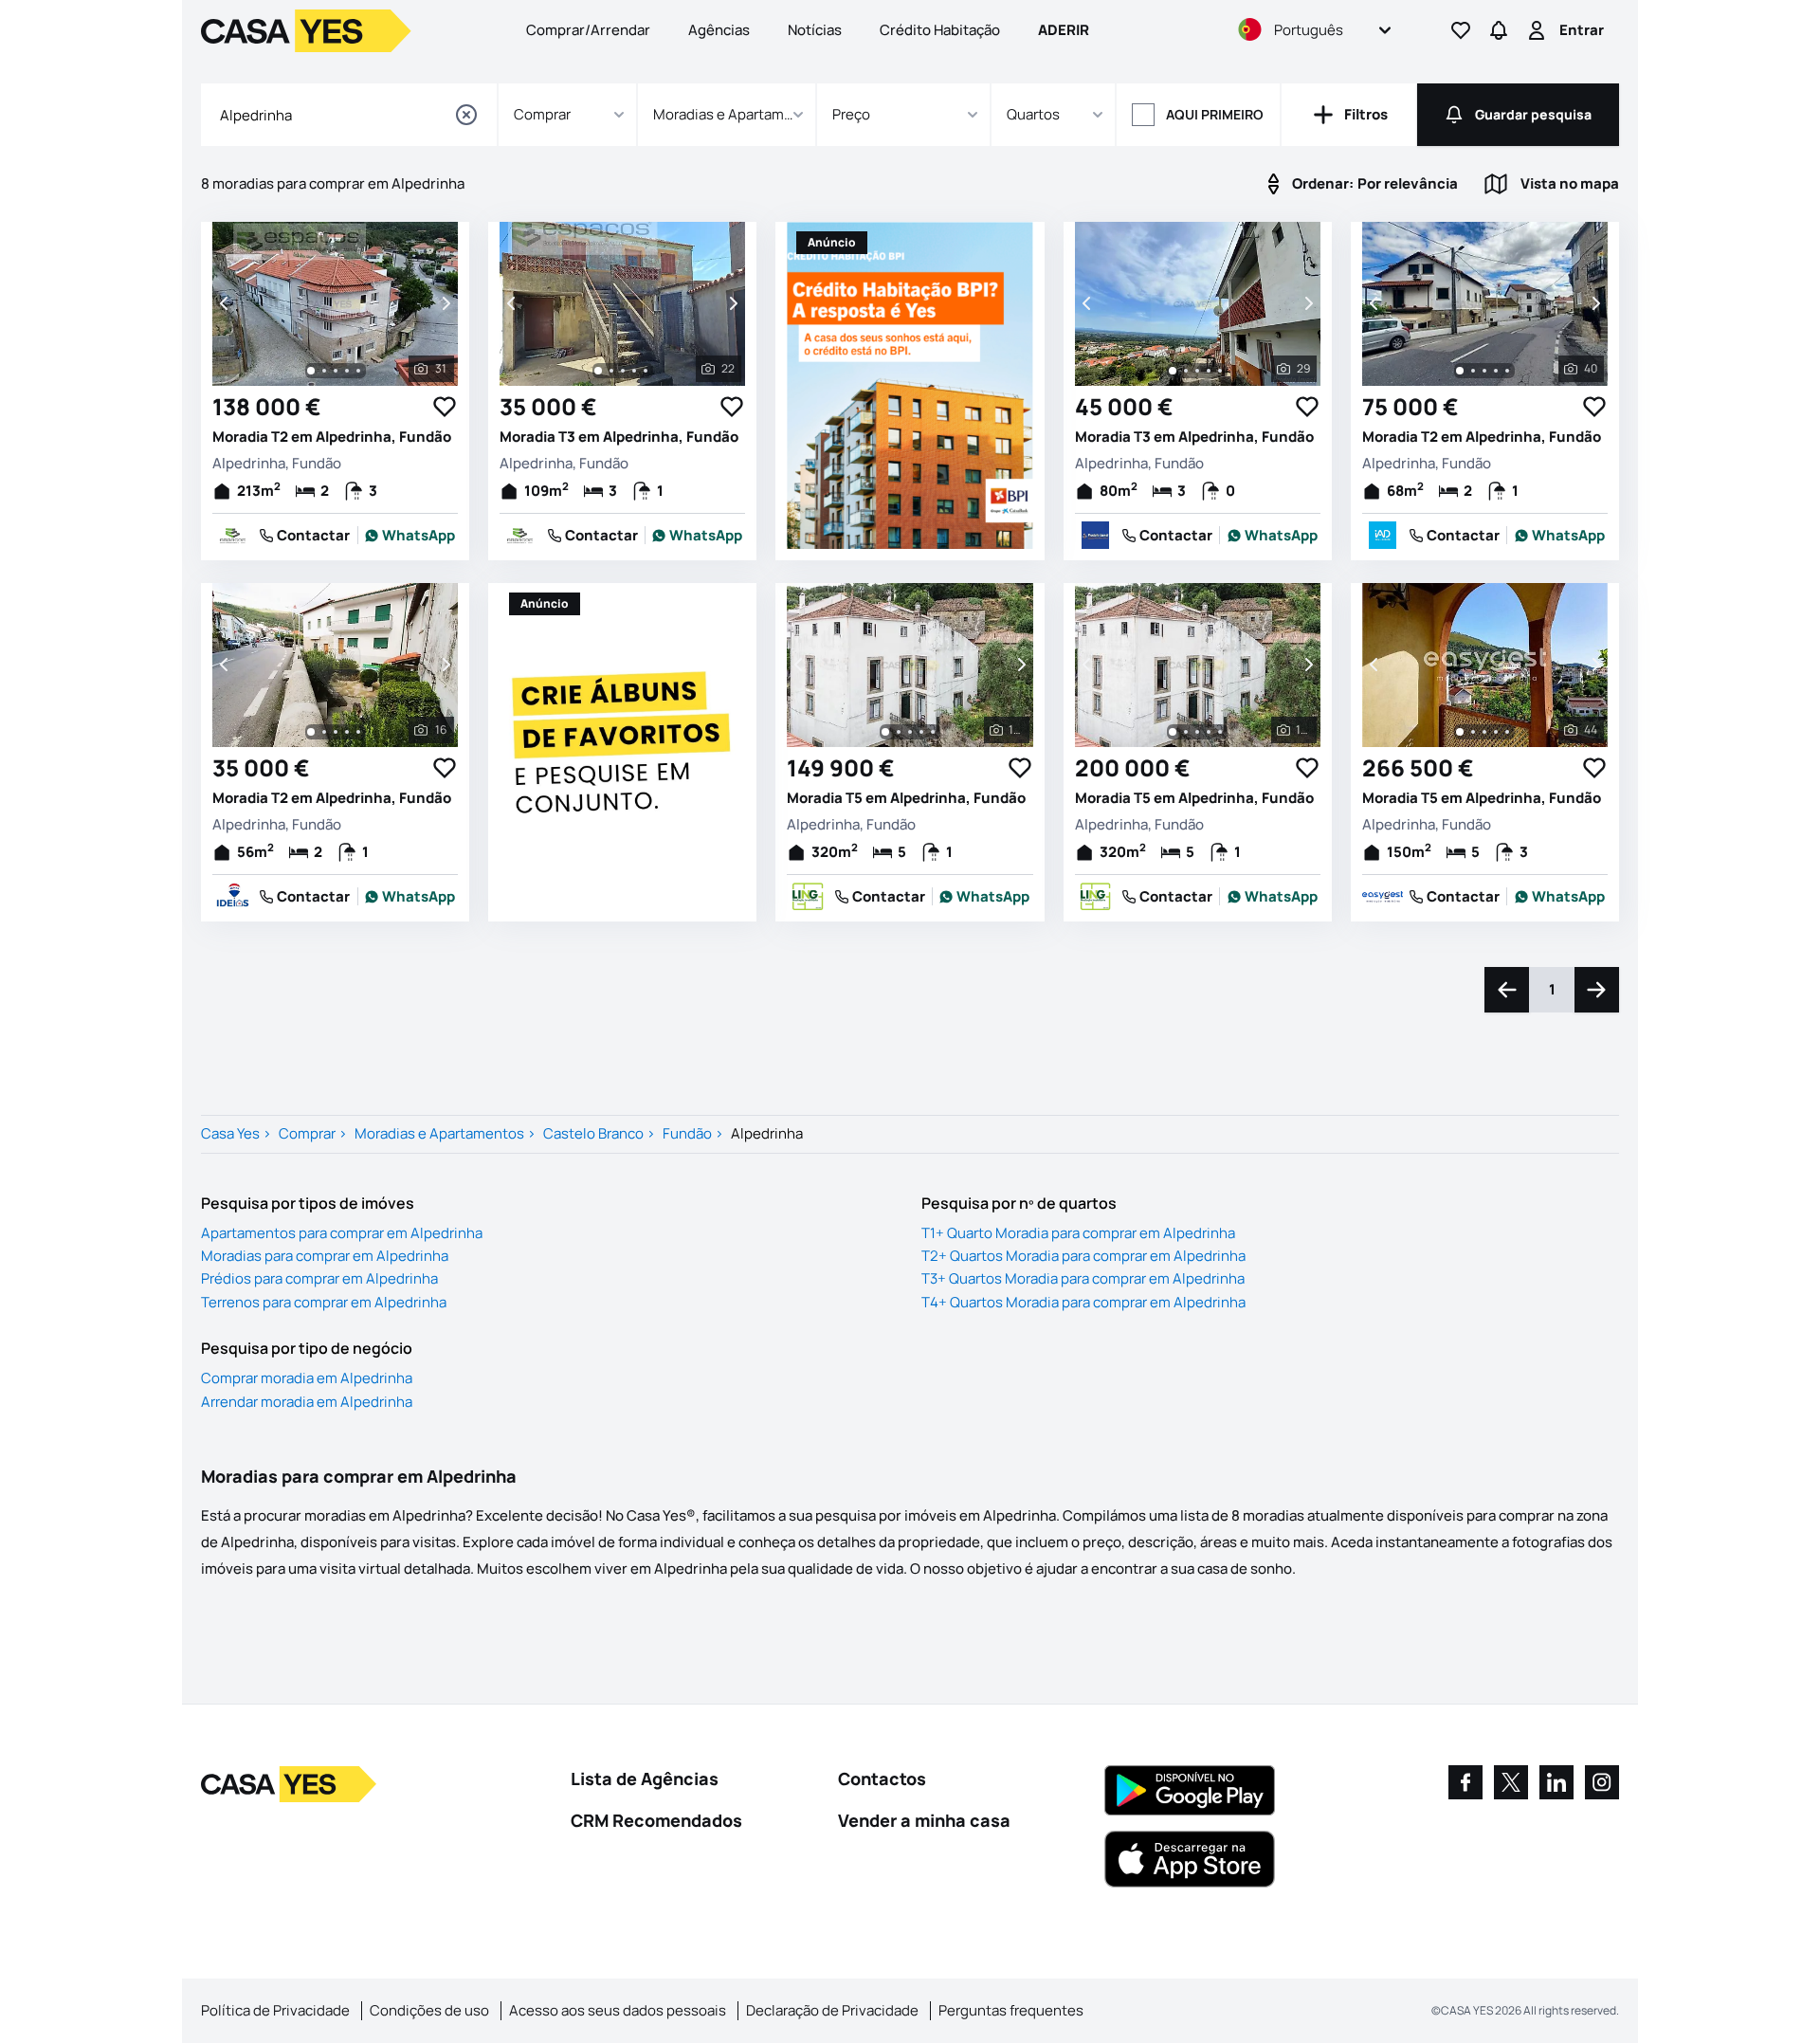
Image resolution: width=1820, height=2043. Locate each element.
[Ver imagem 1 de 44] (1460, 732)
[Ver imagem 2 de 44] (1473, 732)
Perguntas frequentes (1011, 2010)
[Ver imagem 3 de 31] (336, 371)
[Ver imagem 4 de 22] (634, 371)
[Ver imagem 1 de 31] (311, 371)
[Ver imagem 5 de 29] (1220, 371)
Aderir (1064, 30)
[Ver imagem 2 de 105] (899, 732)
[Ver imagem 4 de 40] (1496, 371)
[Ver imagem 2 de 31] (324, 371)
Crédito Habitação (940, 30)
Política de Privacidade (275, 2010)
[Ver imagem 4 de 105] (921, 732)
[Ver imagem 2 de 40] (1473, 371)
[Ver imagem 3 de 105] (910, 732)
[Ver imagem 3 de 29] (1197, 371)
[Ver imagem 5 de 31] (358, 371)
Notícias (815, 30)
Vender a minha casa (924, 1820)
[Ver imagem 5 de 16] (358, 732)
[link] (410, 536)
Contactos (882, 1779)
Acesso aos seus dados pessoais (618, 2010)
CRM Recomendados (656, 1820)
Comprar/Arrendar (588, 30)
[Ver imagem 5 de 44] (1507, 732)
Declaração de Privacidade (832, 2010)
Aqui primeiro (1215, 114)
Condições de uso (429, 2010)
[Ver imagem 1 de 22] (598, 371)
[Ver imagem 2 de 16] (324, 732)
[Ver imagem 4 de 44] (1496, 732)
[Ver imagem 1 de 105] (885, 732)
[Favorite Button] (445, 407)
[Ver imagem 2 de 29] (1186, 371)
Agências (719, 30)
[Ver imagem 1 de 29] (1173, 371)
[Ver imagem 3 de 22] (623, 371)
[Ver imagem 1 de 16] (311, 732)
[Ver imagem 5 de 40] (1507, 371)
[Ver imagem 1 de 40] (1460, 371)
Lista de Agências (645, 1779)
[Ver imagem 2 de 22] (611, 371)
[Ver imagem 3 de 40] (1484, 371)
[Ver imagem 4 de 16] (347, 732)
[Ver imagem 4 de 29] (1209, 371)
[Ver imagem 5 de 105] (933, 732)
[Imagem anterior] (226, 303)
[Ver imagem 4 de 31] (347, 371)
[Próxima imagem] (445, 303)
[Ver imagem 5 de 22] (646, 371)
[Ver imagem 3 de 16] (336, 732)
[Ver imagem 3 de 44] (1484, 732)
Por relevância (1375, 183)
